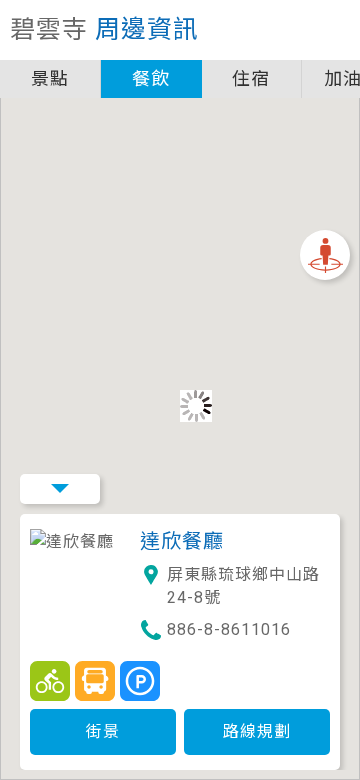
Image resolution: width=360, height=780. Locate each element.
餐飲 (151, 78)
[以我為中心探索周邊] (325, 255)
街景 (103, 731)
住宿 (251, 78)
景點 (50, 78)
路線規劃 (257, 731)
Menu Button (60, 489)
